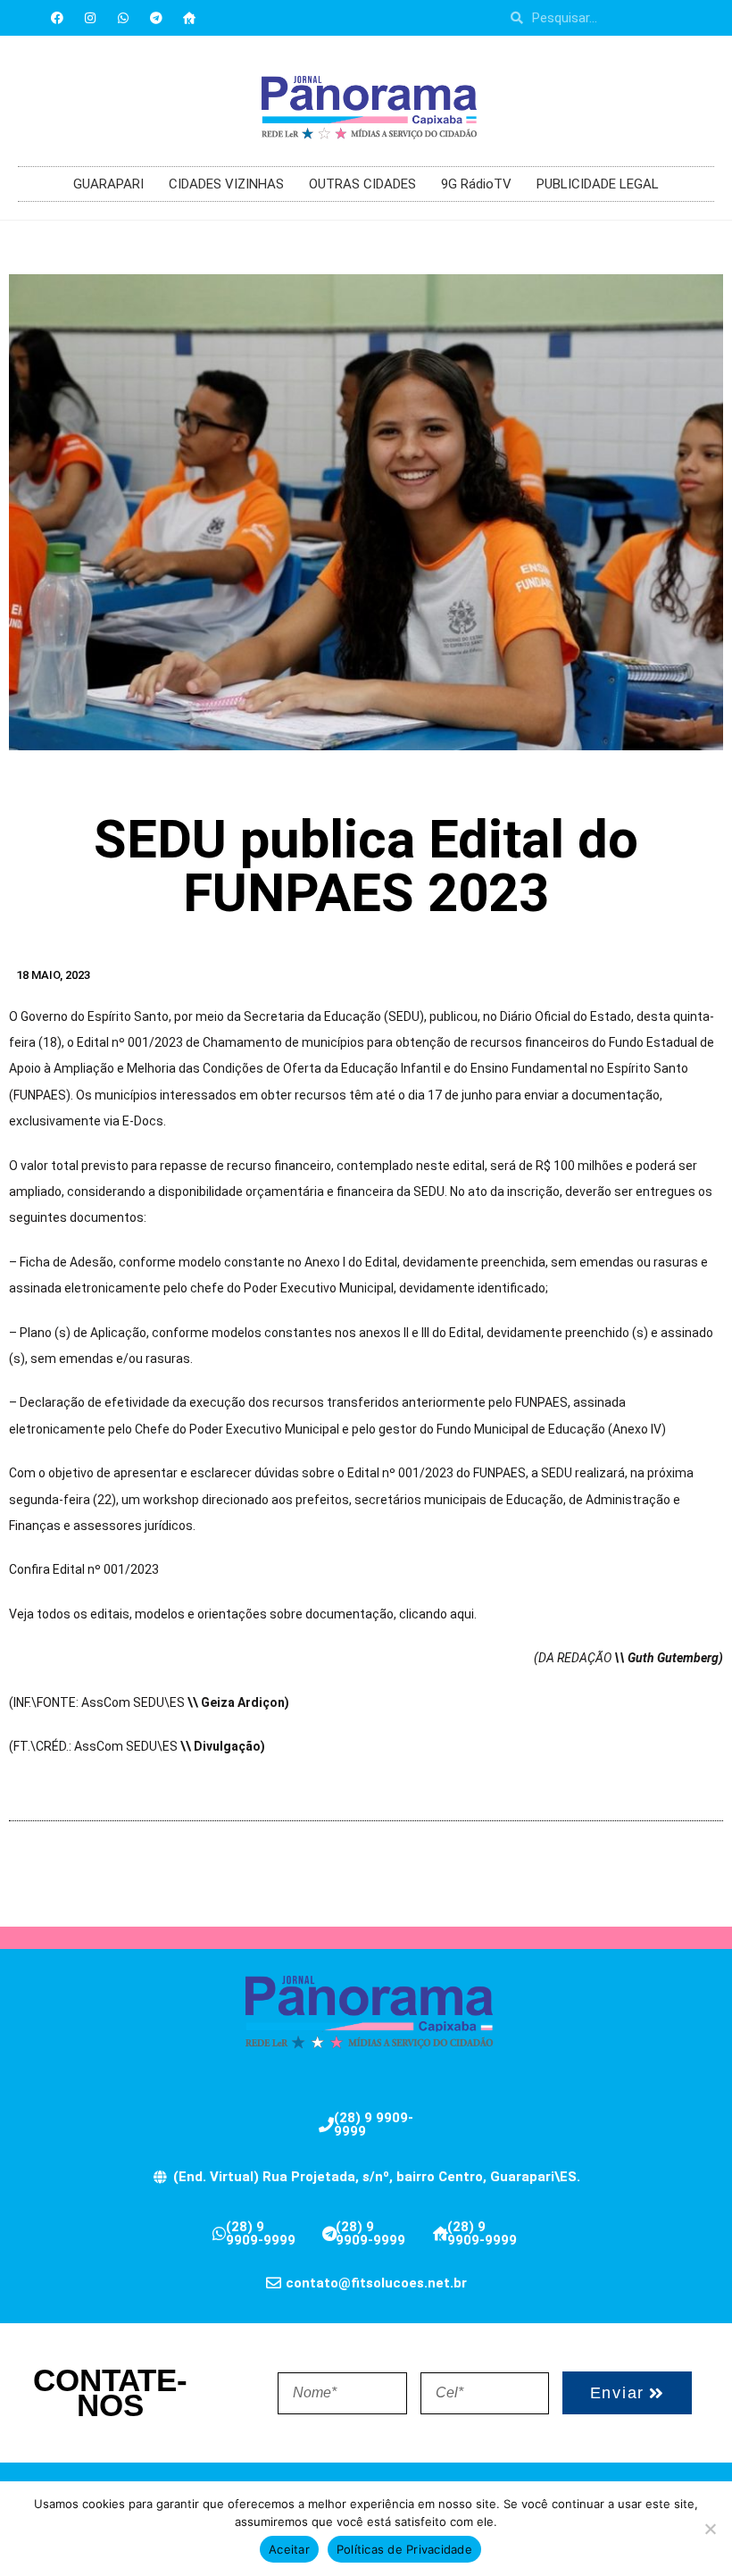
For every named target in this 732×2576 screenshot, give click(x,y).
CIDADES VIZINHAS (226, 184)
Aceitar (289, 2549)
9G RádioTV (476, 184)
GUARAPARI (108, 184)
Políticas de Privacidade (404, 2549)
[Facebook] (57, 18)
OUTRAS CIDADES (362, 184)
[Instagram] (90, 18)
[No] (710, 2529)
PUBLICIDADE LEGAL (598, 184)
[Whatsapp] (123, 18)
